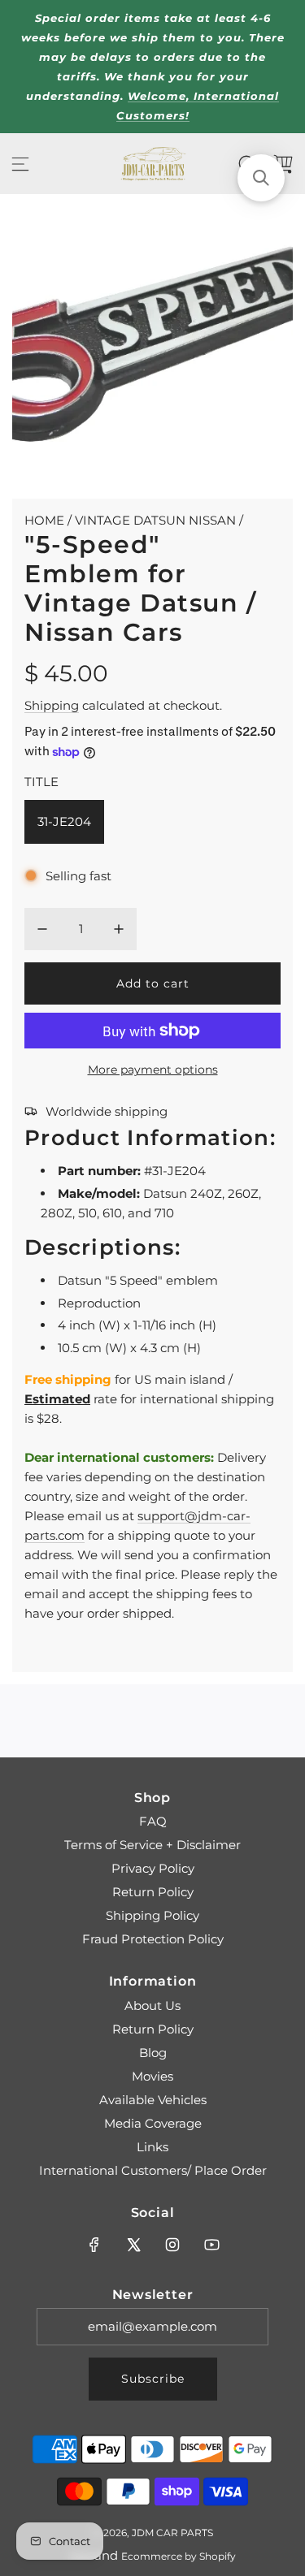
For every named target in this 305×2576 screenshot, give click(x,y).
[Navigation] (20, 164)
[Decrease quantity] (42, 929)
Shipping (52, 705)
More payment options (153, 1070)
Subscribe (153, 2379)
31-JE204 (64, 821)
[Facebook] (94, 2245)
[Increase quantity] (119, 929)
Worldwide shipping (107, 1111)
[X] (133, 2245)
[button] (261, 178)
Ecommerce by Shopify (179, 2556)
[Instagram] (172, 2245)
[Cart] (283, 164)
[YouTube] (211, 2245)
